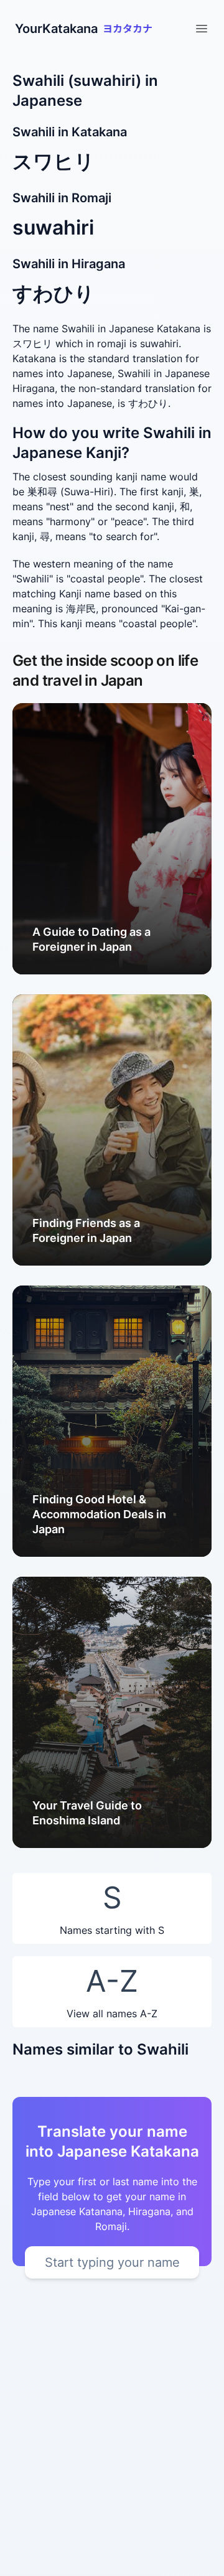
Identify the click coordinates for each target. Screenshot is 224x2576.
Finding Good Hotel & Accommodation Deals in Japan (99, 1514)
